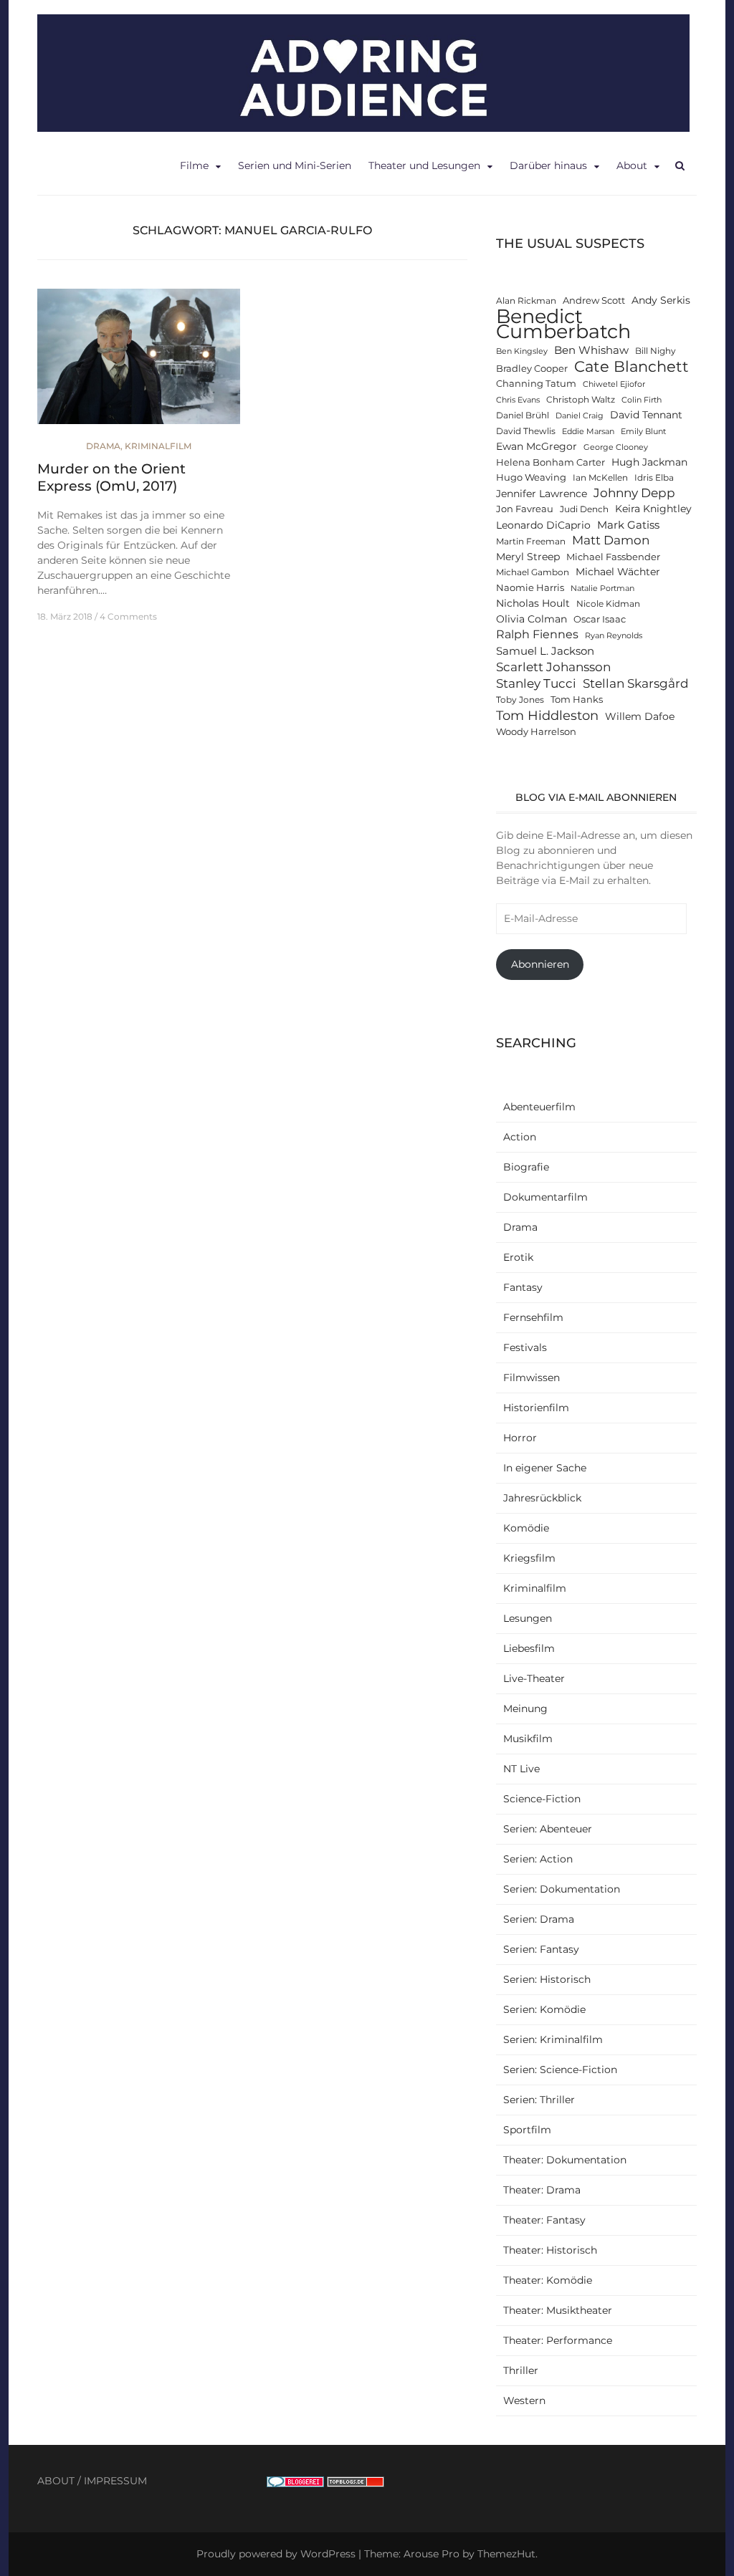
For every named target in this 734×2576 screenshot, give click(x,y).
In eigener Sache (545, 1468)
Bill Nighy (656, 351)
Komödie (526, 1528)
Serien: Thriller (539, 2100)
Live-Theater (534, 1678)
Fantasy (523, 1287)
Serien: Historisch (547, 1979)
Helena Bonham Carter (550, 462)
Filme (194, 165)
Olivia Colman (532, 619)
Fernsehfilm (533, 1317)
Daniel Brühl (523, 415)
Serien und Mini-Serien (295, 165)
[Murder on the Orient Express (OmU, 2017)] (139, 362)
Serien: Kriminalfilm (553, 2039)
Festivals (525, 1347)
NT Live (521, 1769)
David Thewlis (526, 431)
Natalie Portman (602, 588)
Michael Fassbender (613, 557)
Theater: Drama (542, 2190)
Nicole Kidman (608, 604)
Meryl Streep (528, 557)
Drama (103, 446)
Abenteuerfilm (539, 1107)
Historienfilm (536, 1408)
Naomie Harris (530, 588)
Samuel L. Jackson (545, 651)
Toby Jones (520, 700)
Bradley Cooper (532, 369)
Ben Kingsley (522, 351)
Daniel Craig (580, 416)
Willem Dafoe (640, 716)
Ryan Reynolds (614, 636)
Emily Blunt (643, 432)
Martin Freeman (531, 542)
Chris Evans (518, 400)
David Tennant (646, 415)
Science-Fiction (542, 1799)
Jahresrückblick (542, 1498)
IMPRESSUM (115, 2481)
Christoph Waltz (581, 400)
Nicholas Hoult (533, 603)
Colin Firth (642, 400)
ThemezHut (506, 2554)
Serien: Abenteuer (548, 1829)
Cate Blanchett (631, 366)
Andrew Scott (594, 301)
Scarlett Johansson (553, 667)
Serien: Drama (539, 1919)
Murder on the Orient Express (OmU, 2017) (111, 478)
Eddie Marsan (588, 432)
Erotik (518, 1257)
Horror (520, 1438)
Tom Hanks (577, 700)
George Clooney (616, 447)
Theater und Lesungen (424, 165)
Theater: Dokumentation (565, 2160)
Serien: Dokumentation (562, 1889)
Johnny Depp (634, 493)
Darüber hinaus (548, 165)
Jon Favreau (525, 509)
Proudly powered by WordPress (276, 2554)
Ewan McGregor (537, 446)
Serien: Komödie (544, 2009)
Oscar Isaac (600, 619)
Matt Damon (611, 540)
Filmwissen (532, 1378)
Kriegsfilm (529, 1558)
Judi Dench (584, 509)
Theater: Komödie (548, 2280)
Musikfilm (528, 1739)
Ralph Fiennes (537, 634)
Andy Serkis (661, 300)
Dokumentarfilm (545, 1197)
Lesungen (528, 1618)
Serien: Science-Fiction (560, 2070)
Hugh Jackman (649, 462)
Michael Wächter (618, 572)
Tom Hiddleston (547, 715)
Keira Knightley (653, 509)
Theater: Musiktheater (558, 2310)
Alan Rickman (526, 301)
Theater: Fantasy (544, 2220)
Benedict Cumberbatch (563, 324)
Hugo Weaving (531, 477)
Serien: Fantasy (541, 1949)
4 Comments (128, 616)
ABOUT (56, 2481)
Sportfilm (527, 2130)
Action (520, 1137)
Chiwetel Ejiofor (614, 384)
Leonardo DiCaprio (543, 525)
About (632, 165)
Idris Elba (654, 478)
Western (524, 2400)
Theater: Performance (558, 2340)
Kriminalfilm (158, 446)
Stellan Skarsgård (636, 683)
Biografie (526, 1167)
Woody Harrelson (536, 732)
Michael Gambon (533, 572)
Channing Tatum (536, 384)
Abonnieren (540, 964)
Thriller (521, 2370)
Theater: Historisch (550, 2250)
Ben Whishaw (591, 350)
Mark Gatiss (628, 525)
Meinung (525, 1708)
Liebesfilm (529, 1648)
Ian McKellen (600, 478)
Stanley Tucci (536, 683)
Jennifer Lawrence (542, 494)
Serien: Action (538, 1859)
